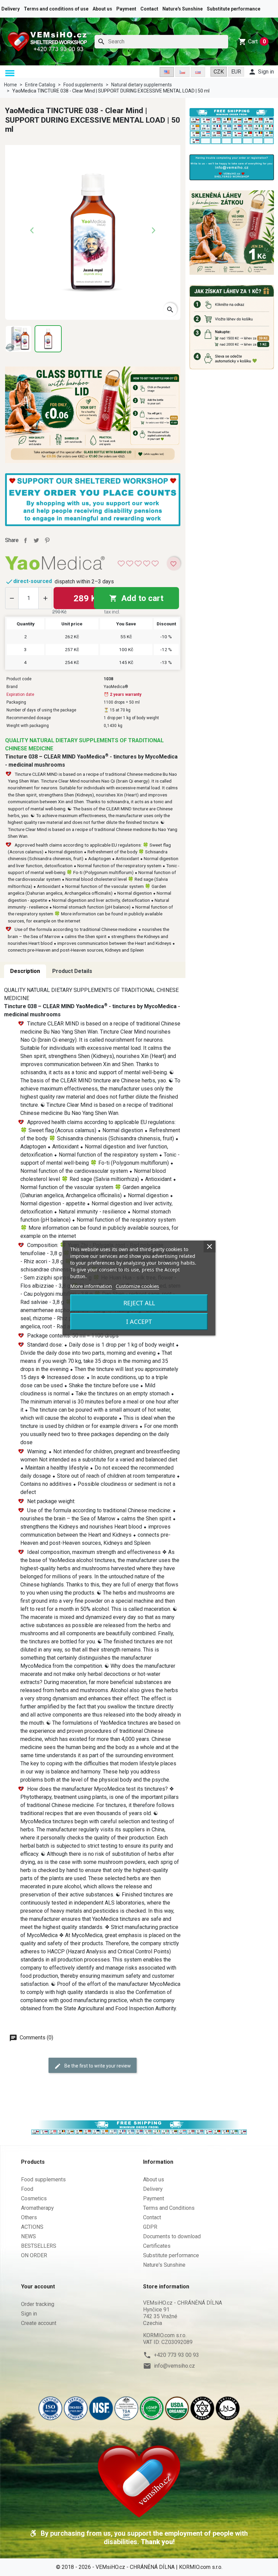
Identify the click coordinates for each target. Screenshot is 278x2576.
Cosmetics (34, 2198)
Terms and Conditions (169, 2208)
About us (102, 9)
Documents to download (172, 2236)
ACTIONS (32, 2227)
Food (27, 2189)
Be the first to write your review (97, 2066)
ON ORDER (34, 2255)
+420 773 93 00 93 (176, 2355)
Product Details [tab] (72, 971)
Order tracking (38, 2304)
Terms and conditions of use (56, 9)
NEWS (28, 2236)
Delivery (11, 9)
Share (25, 540)
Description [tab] (25, 971)
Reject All (139, 1303)
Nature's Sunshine (183, 9)
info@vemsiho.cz (174, 2366)
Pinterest (47, 540)
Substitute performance (234, 9)
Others (29, 2217)
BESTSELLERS (39, 2246)
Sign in (29, 2314)
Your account (38, 2287)
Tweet (36, 540)
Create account (39, 2323)
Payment (126, 9)
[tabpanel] (93, 1499)
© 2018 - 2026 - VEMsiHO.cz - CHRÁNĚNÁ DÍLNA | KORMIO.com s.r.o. (139, 2567)
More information (91, 1286)
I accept (139, 1322)
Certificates (157, 2246)
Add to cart (136, 598)
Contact (149, 9)
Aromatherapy (37, 2208)
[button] (11, 73)
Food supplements (43, 2179)
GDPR (150, 2227)
